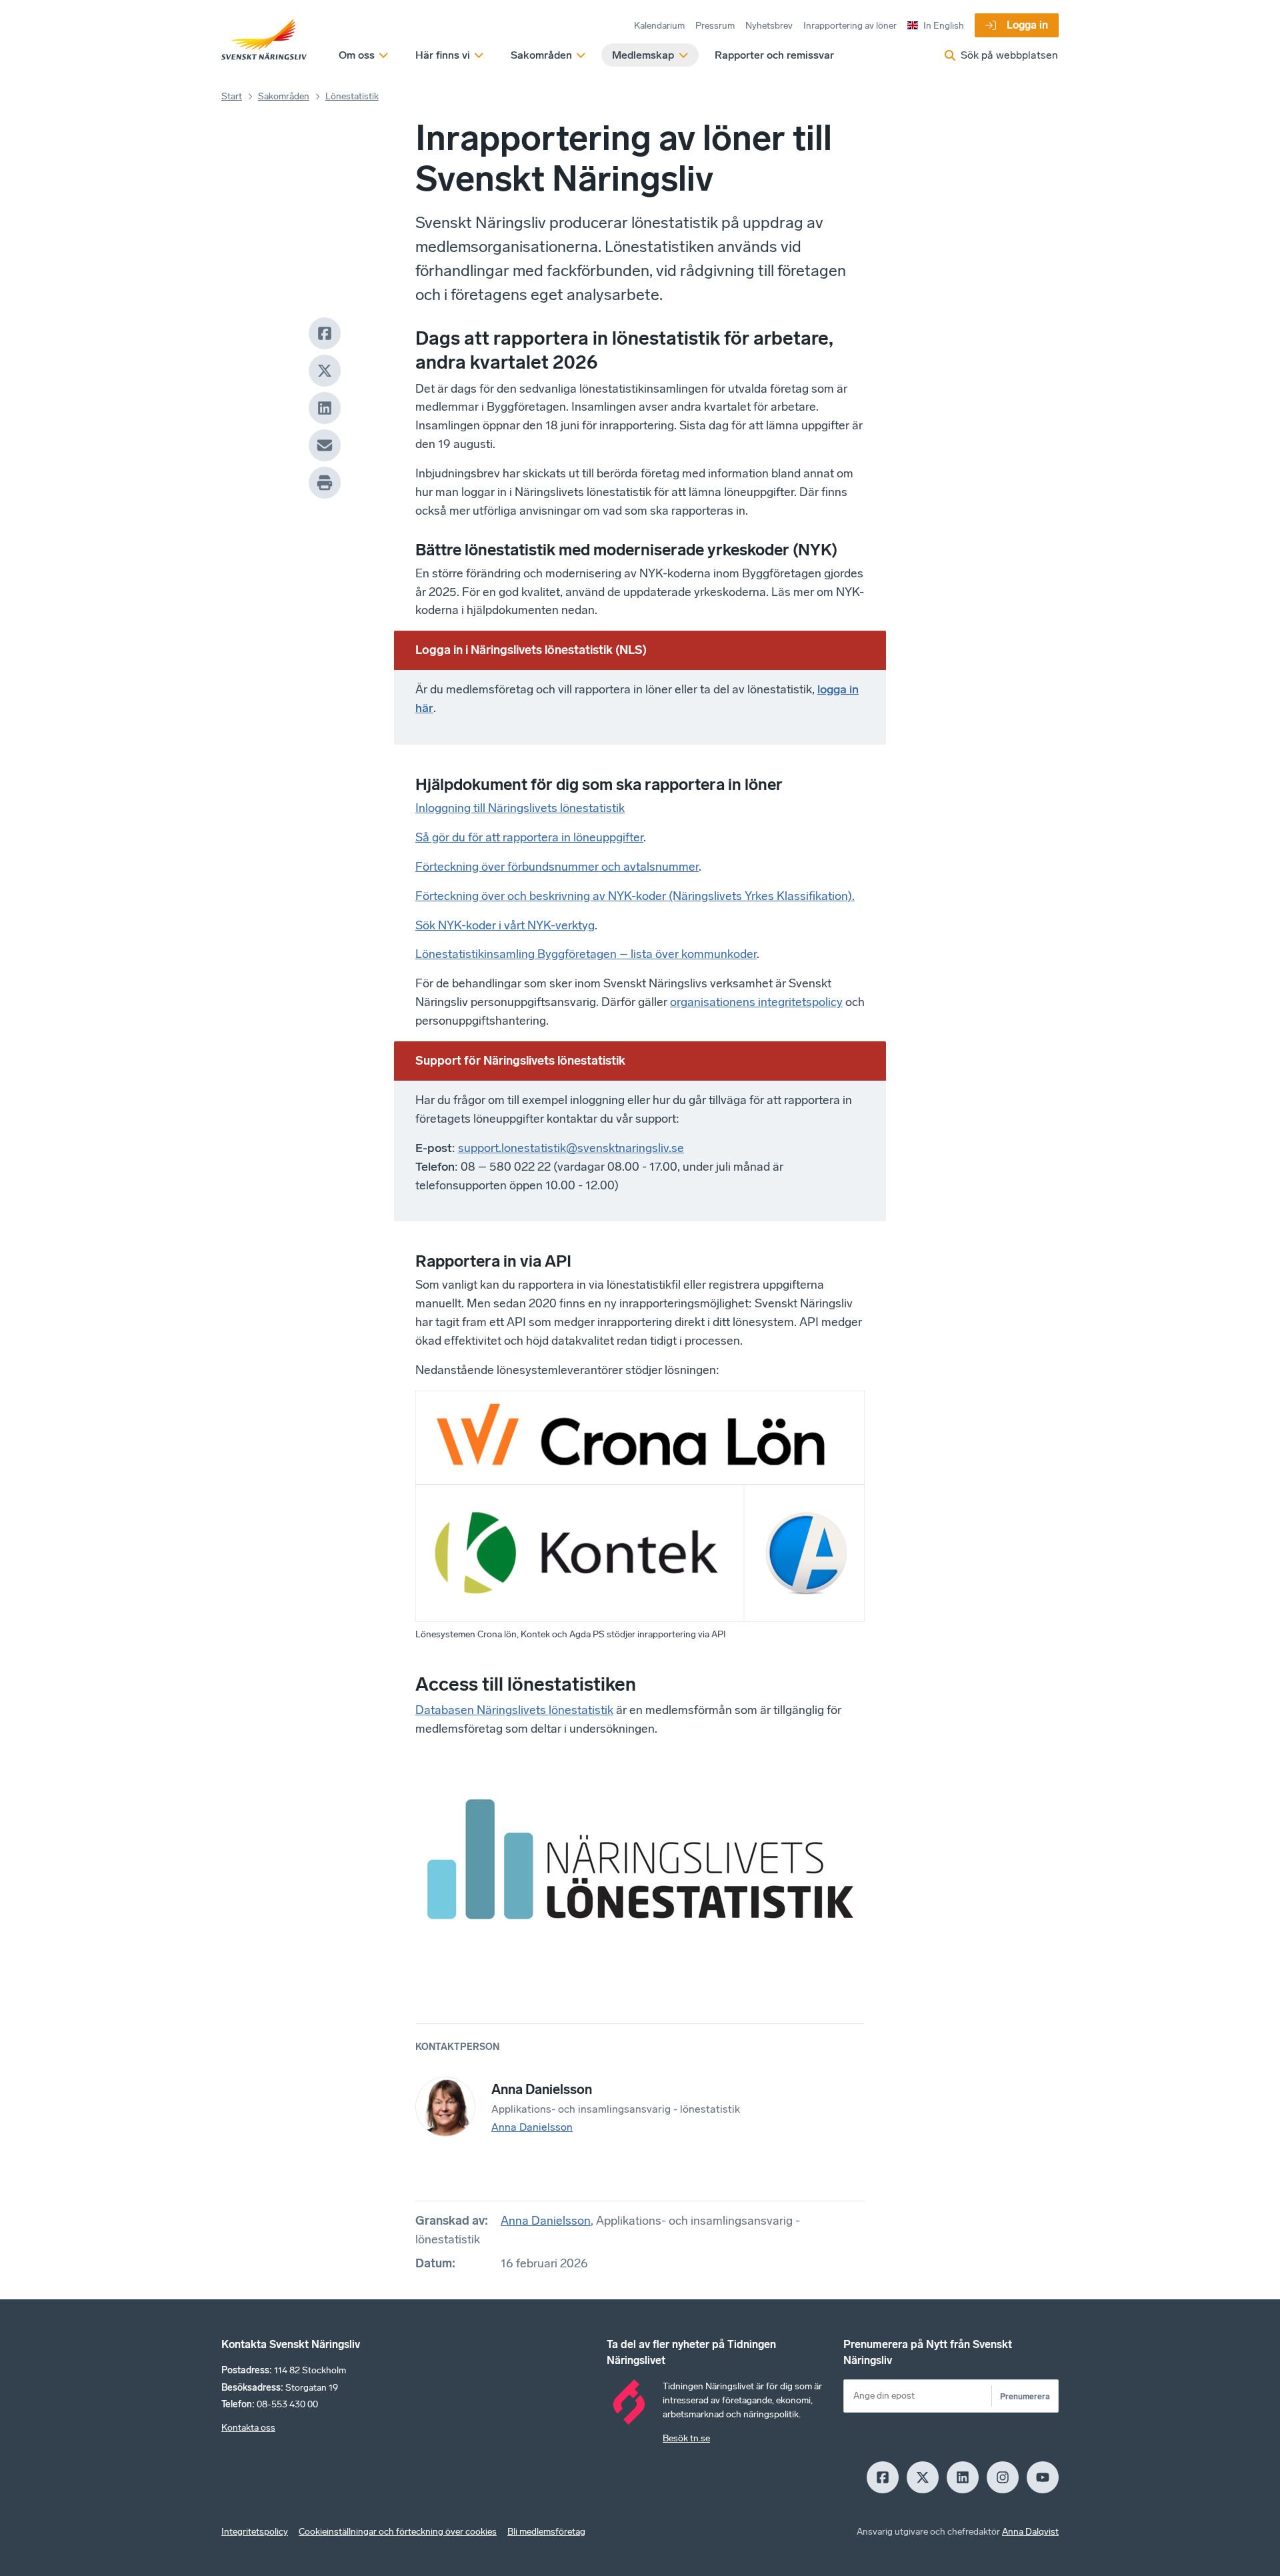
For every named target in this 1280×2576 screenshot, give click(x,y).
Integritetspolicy (255, 2532)
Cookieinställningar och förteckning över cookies (398, 2532)
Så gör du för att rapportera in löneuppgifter (529, 837)
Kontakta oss (248, 2428)
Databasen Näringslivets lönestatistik (514, 1710)
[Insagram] (1003, 2477)
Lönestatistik (352, 96)
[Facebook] (325, 333)
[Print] (325, 483)
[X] (325, 371)
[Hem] (264, 40)
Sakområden (284, 96)
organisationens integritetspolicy (756, 1002)
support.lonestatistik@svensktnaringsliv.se (571, 1148)
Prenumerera (1025, 2396)
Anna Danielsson (532, 2127)
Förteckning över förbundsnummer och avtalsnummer (557, 867)
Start (232, 96)
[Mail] (325, 445)
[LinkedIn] (325, 408)
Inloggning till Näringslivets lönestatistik (520, 808)
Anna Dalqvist (1030, 2532)
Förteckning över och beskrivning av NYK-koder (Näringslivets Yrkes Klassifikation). (635, 896)
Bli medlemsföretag (546, 2532)
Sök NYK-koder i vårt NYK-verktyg (505, 925)
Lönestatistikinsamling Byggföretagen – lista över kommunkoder (586, 954)
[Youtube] (1043, 2477)
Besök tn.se (686, 2438)
